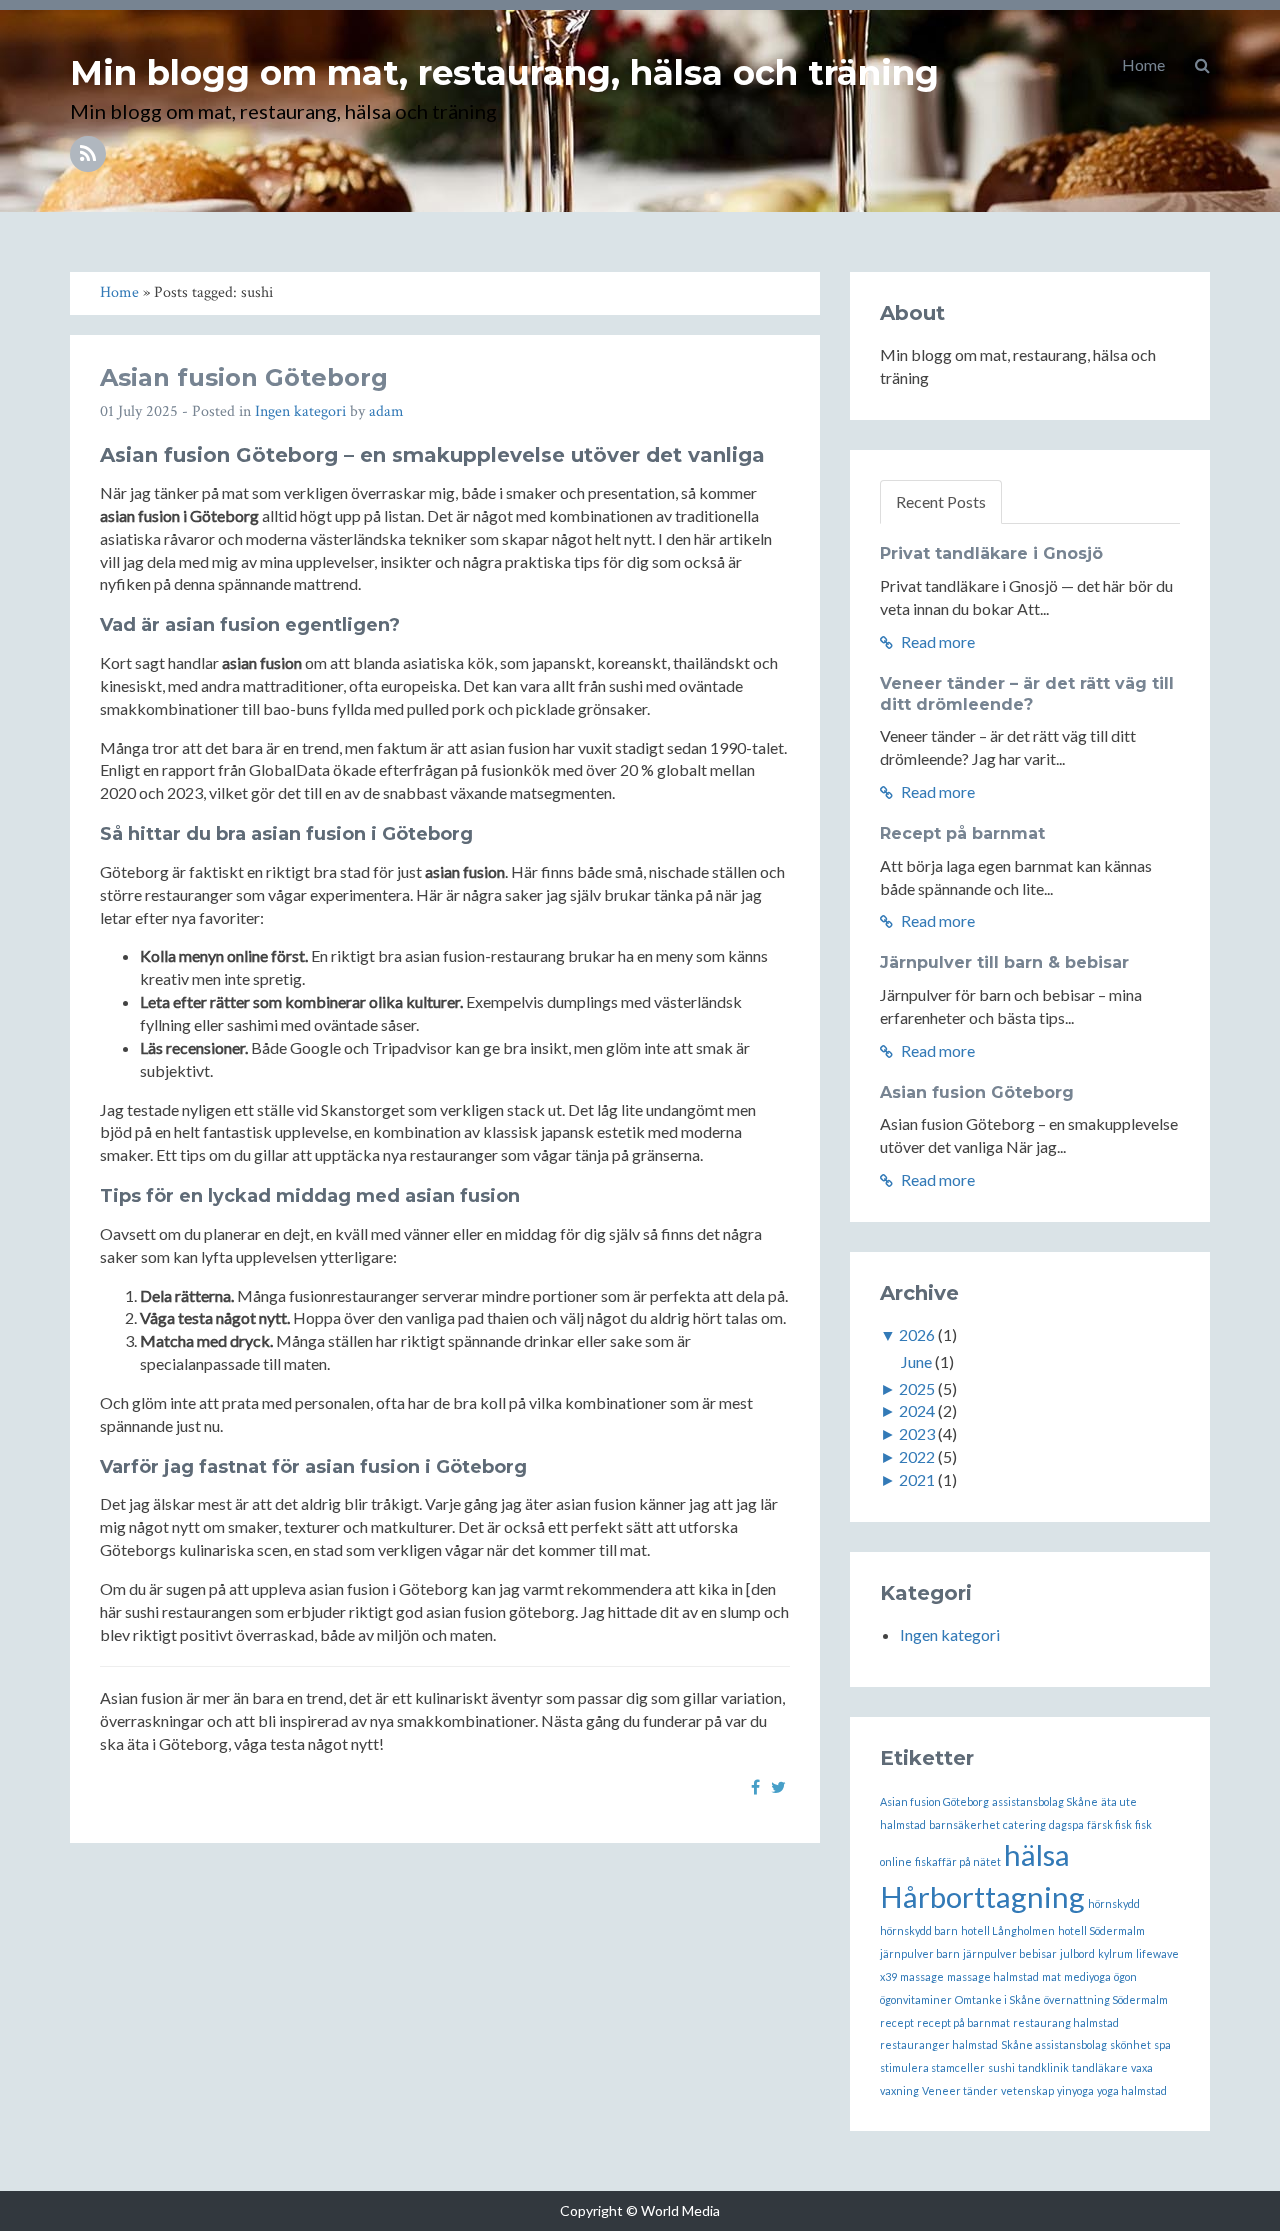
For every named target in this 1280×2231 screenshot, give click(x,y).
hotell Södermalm (1101, 1930)
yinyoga (1075, 2090)
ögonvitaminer (916, 1999)
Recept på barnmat (962, 833)
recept (897, 2022)
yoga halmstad (1132, 2090)
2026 (917, 1334)
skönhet (1130, 2044)
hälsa (1037, 1854)
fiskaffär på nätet (958, 1861)
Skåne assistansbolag (1054, 2044)
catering (1024, 1824)
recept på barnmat (963, 2022)
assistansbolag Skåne (1045, 1801)
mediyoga (1087, 1976)
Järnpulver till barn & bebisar (1004, 962)
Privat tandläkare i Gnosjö (991, 553)
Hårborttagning (982, 1896)
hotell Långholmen (1008, 1930)
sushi (1001, 2067)
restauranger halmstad (939, 2044)
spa (1162, 2044)
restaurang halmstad (1066, 2022)
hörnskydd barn (919, 1930)
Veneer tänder (960, 2090)
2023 (917, 1433)
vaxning (899, 2090)
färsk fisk (1109, 1824)
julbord (1077, 1953)
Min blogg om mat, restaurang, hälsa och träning (504, 73)
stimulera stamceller (932, 2067)
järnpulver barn (920, 1953)
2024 (917, 1410)
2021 (917, 1479)
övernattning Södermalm (1106, 1999)
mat (1051, 1976)
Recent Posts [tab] (941, 501)
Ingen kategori (300, 411)
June (916, 1361)
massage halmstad (993, 1976)
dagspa (1066, 1824)
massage (922, 1976)
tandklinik (1043, 2067)
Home (1143, 64)
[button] (1202, 65)
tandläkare (1100, 2067)
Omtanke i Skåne (998, 1999)
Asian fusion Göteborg (244, 377)
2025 (917, 1388)
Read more (936, 641)
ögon (1125, 1976)
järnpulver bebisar (1010, 1953)
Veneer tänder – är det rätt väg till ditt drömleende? (1027, 694)
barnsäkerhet (964, 1824)
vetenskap (1027, 2090)
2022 (917, 1456)
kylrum (1115, 1953)
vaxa (1142, 2067)
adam (386, 411)
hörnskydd (1114, 1903)
